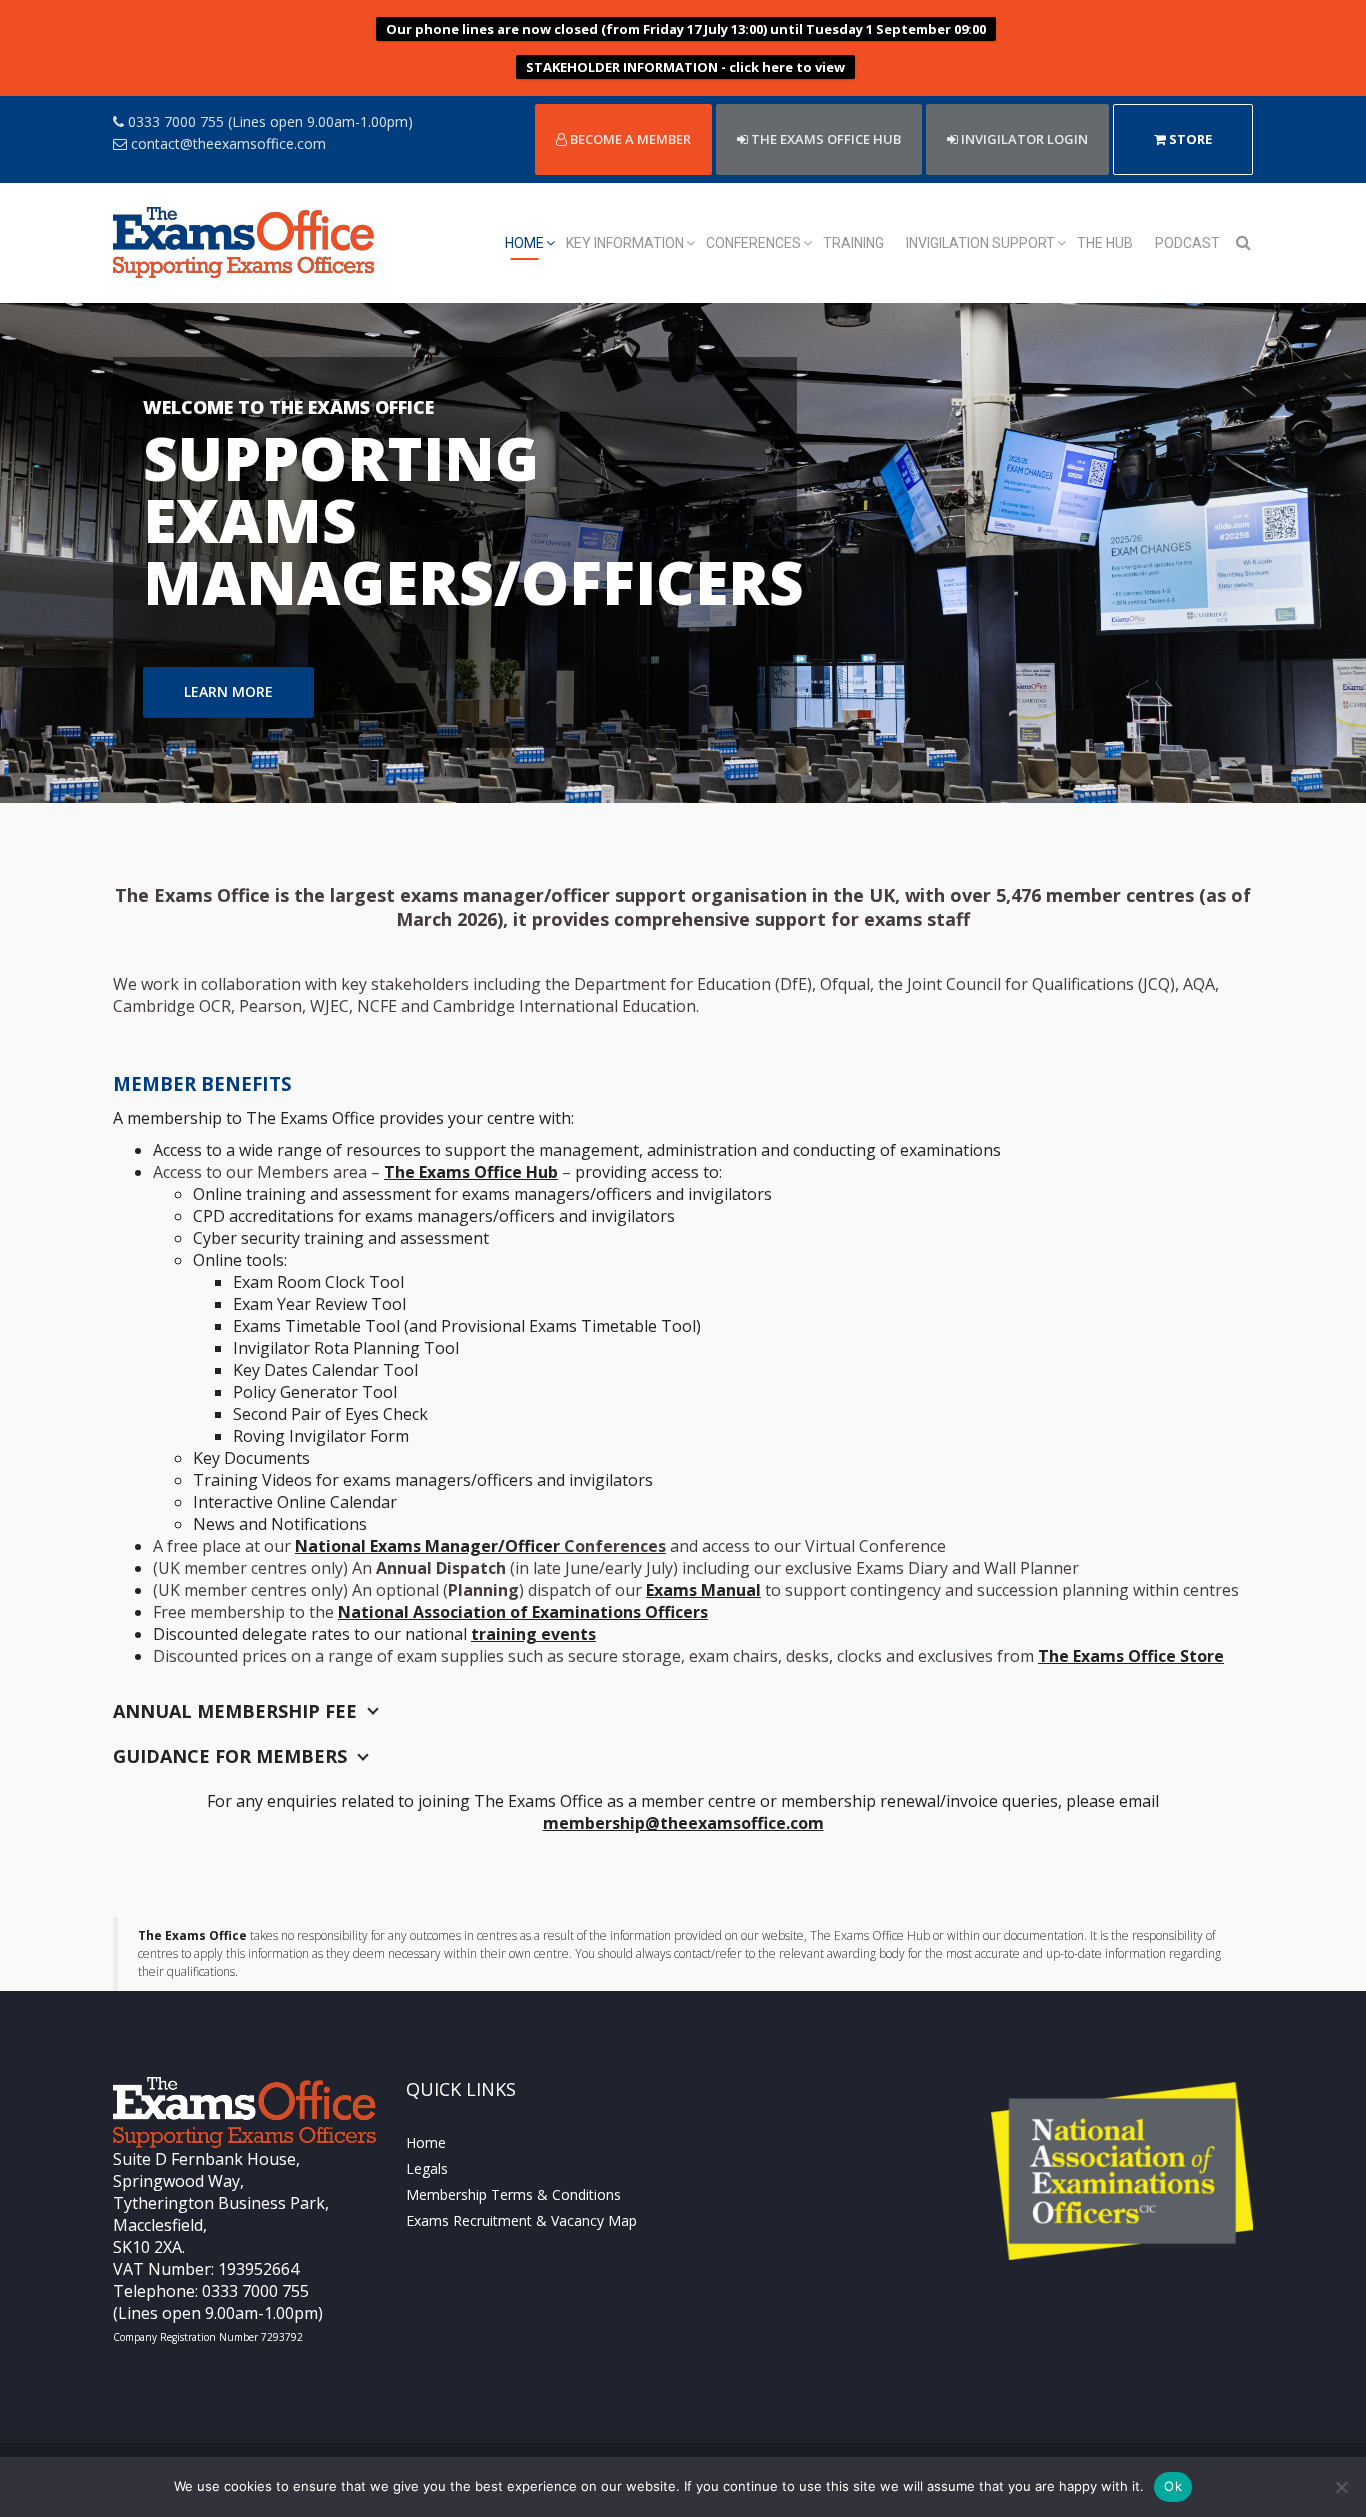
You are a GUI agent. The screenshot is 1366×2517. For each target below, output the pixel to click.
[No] (1341, 2487)
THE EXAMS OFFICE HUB (824, 139)
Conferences (753, 243)
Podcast (1187, 243)
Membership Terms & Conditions (513, 2194)
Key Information (625, 243)
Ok (1173, 2486)
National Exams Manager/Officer (480, 1546)
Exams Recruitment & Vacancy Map (521, 2220)
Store (1189, 139)
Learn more (228, 682)
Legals (427, 2168)
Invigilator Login (1023, 139)
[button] (102, 553)
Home (524, 243)
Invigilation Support (980, 243)
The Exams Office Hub (471, 1172)
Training (853, 243)
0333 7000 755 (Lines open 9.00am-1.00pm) (268, 121)
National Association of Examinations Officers (523, 1612)
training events (533, 1634)
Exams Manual (703, 1590)
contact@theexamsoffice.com (226, 143)
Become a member (629, 139)
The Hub (1105, 243)
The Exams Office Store (1131, 1656)
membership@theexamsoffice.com (683, 1823)
